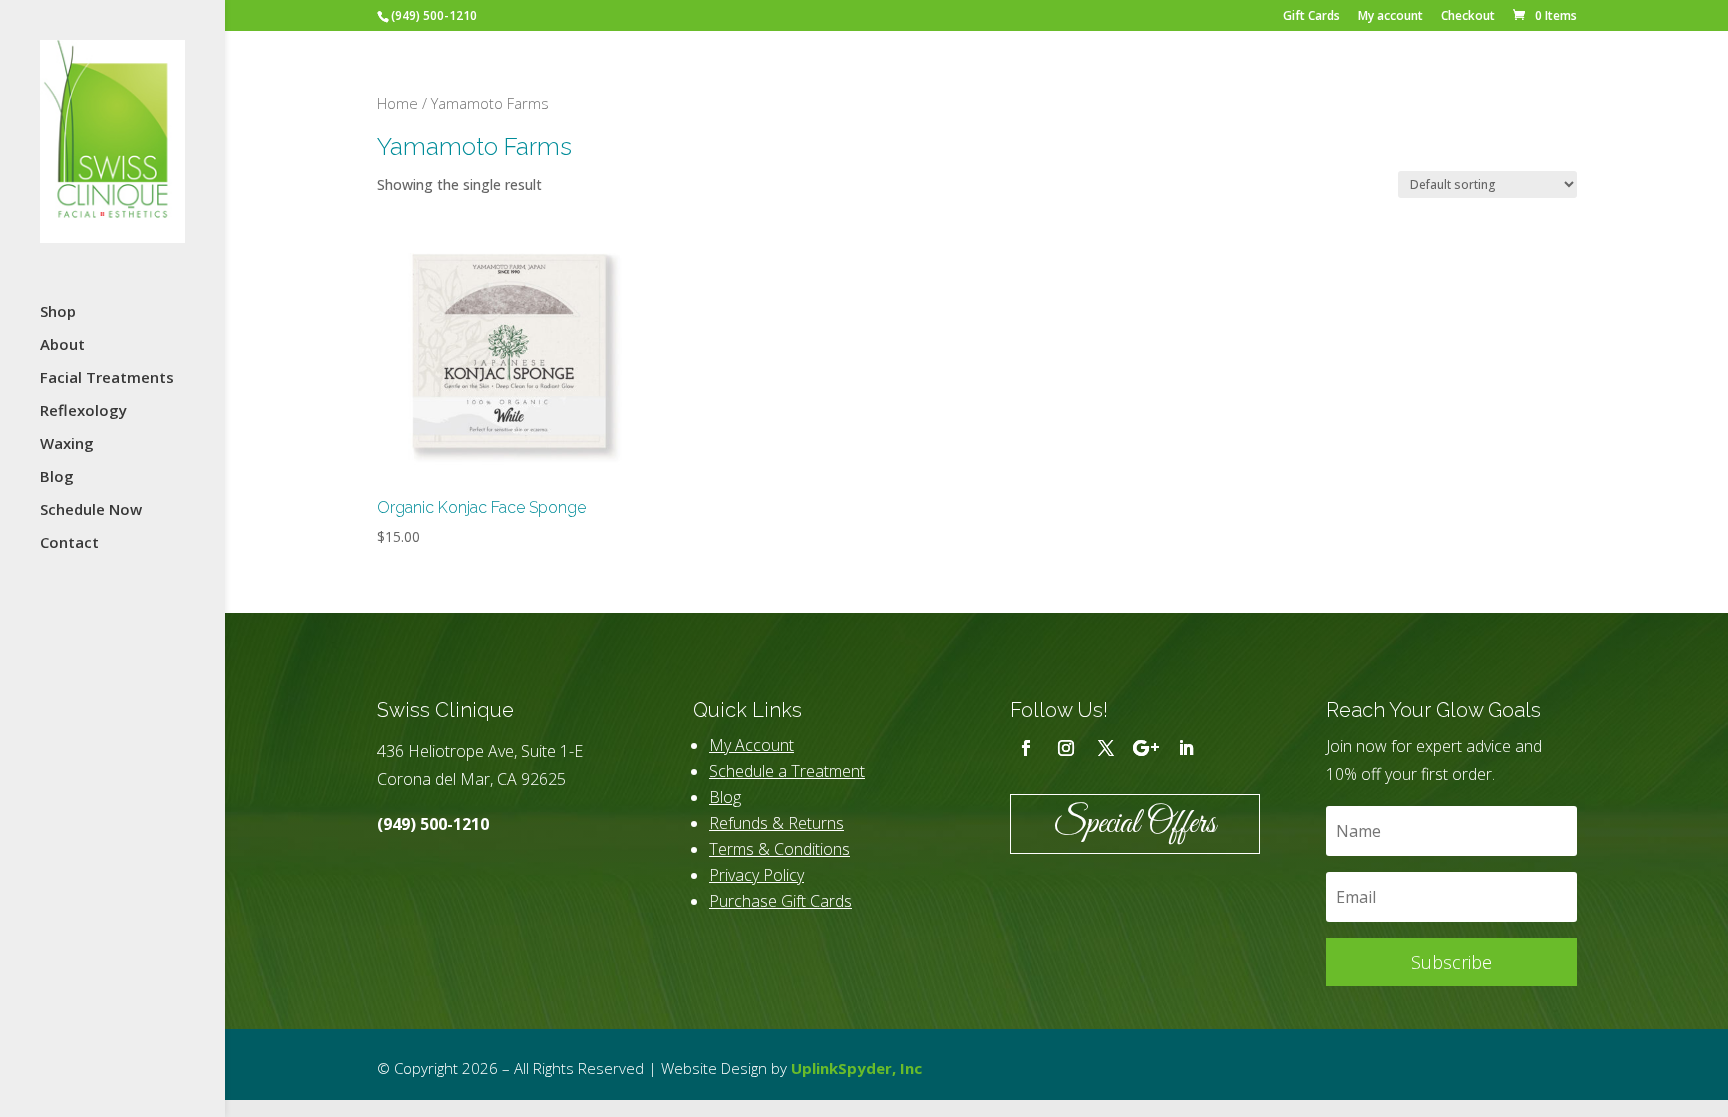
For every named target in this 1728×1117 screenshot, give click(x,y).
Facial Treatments (107, 378)
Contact (69, 543)
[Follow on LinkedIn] (1186, 748)
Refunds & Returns (776, 823)
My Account (751, 745)
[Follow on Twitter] (1106, 748)
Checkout (1468, 17)
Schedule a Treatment (787, 771)
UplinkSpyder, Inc (856, 1068)
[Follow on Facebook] (1026, 748)
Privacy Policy (756, 875)
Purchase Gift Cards (780, 901)
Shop (58, 312)
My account (1390, 17)
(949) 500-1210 (433, 824)
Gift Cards (1311, 17)
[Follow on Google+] (1146, 748)
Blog (57, 477)
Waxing (67, 444)
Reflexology (83, 411)
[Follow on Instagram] (1066, 748)
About (62, 345)
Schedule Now (91, 510)
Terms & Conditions (779, 849)
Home (397, 103)
